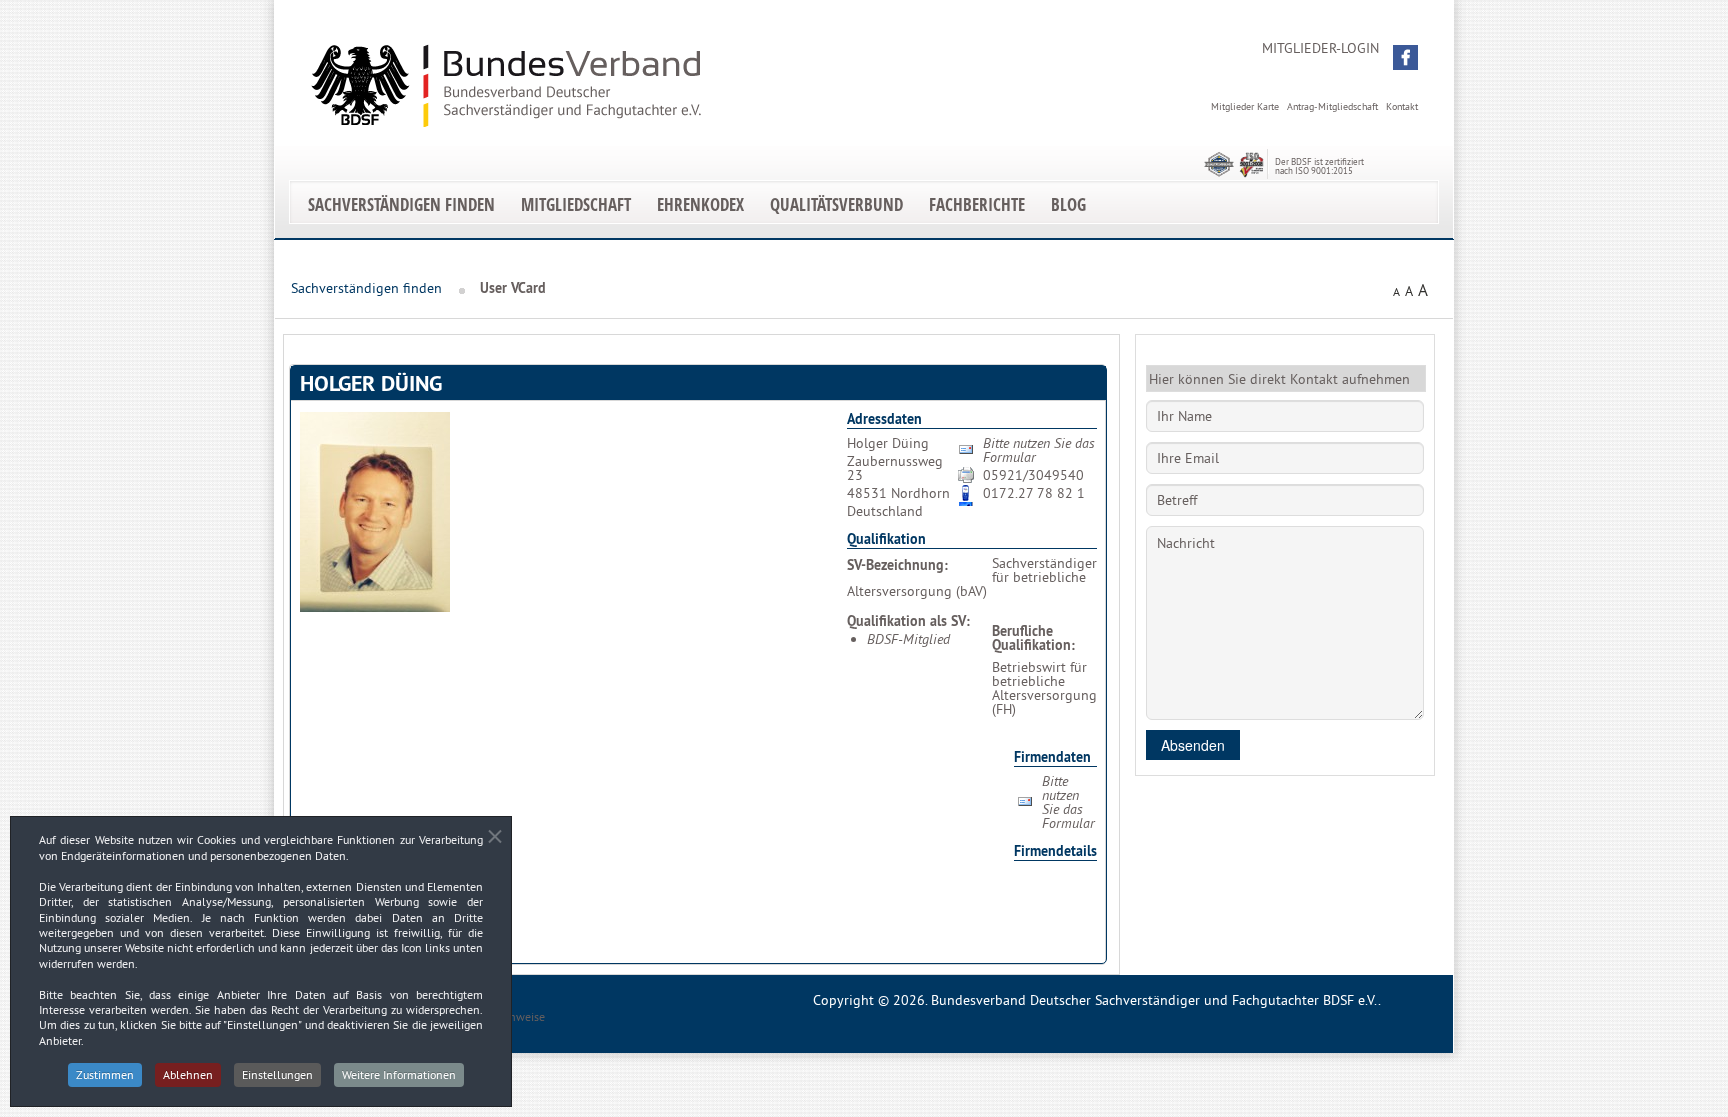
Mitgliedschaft (576, 204)
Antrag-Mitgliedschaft (1332, 106)
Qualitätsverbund (836, 204)
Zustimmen (105, 1074)
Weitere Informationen (399, 1074)
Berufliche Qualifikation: (1033, 638)
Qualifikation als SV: (908, 621)
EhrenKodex (700, 204)
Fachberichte (977, 204)
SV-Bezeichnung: (897, 565)
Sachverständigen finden (401, 204)
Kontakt (1402, 106)
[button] (1405, 57)
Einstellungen (277, 1074)
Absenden (1193, 745)
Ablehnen (188, 1074)
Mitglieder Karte (1245, 106)
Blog (1068, 204)
